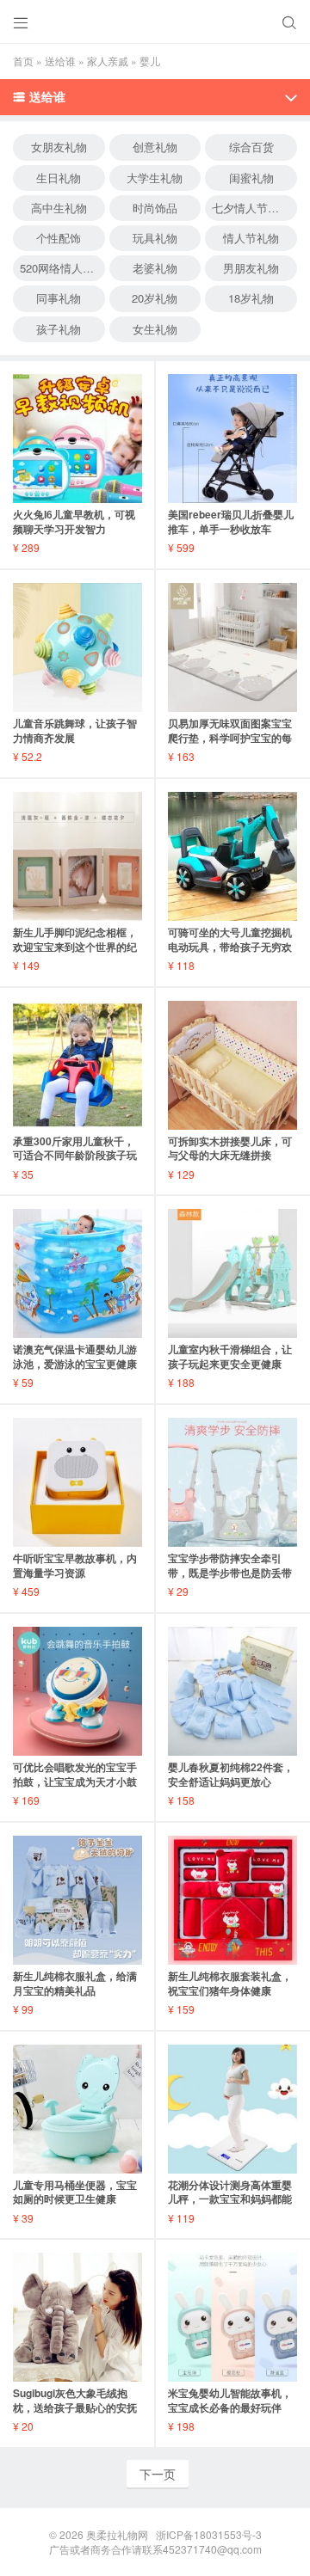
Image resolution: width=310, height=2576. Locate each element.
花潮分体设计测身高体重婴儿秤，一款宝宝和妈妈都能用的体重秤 (230, 2199)
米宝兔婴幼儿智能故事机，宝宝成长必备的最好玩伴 (230, 2400)
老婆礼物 (155, 268)
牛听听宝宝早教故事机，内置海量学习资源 (75, 1565)
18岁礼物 (251, 298)
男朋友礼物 (251, 268)
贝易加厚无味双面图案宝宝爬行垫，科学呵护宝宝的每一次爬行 (230, 738)
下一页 (158, 2474)
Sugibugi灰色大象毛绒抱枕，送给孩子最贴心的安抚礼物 (75, 2407)
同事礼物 (59, 298)
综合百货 (251, 147)
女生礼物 (155, 329)
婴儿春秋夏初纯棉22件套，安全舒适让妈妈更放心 (231, 1774)
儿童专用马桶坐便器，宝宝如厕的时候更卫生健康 (75, 2192)
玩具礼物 (155, 238)
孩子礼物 (59, 329)
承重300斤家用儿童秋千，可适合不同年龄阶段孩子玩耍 (75, 1156)
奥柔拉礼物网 (117, 2534)
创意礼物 (155, 147)
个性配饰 (59, 238)
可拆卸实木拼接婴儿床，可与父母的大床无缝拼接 (230, 1148)
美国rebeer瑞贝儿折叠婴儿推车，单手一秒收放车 (231, 521)
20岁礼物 (155, 298)
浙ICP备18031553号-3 (209, 2534)
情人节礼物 (251, 238)
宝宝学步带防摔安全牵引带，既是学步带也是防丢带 (230, 1565)
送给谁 (60, 61)
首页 (23, 61)
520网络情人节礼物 (62, 268)
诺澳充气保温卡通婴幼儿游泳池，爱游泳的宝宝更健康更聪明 (75, 1364)
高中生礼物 (59, 208)
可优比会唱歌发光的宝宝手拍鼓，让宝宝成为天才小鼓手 (75, 1782)
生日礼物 (59, 178)
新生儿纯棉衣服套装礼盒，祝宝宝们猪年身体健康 (230, 1983)
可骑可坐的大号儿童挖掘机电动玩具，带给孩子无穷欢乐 (230, 947)
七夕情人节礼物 (251, 208)
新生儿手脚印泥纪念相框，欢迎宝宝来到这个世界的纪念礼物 (75, 947)
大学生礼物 (155, 178)
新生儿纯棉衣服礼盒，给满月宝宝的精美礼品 (75, 1983)
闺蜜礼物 (251, 178)
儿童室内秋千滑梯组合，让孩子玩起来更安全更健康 (230, 1356)
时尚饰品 (155, 208)
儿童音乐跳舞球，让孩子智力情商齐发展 (75, 730)
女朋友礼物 (59, 147)
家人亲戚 (108, 61)
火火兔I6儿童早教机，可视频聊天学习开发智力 (74, 521)
